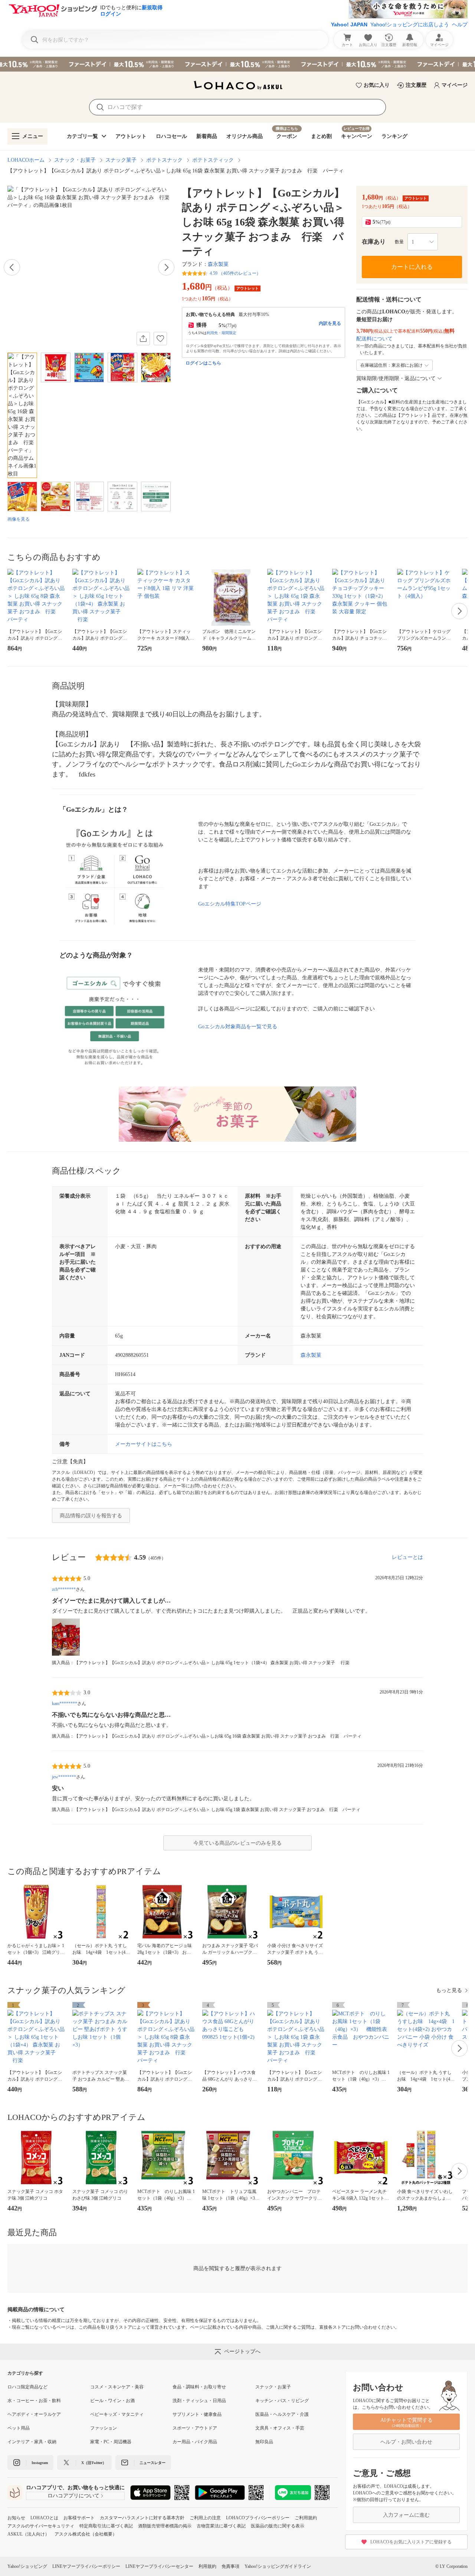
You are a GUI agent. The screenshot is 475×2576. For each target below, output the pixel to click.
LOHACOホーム (26, 160)
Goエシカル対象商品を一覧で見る (238, 1027)
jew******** (64, 1777)
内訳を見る (330, 323)
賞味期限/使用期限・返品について (396, 378)
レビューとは (407, 1557)
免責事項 (230, 2566)
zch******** (64, 1589)
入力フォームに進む (406, 2515)
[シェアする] (143, 339)
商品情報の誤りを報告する (91, 1516)
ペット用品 (19, 2428)
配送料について (374, 339)
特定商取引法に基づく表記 (106, 2526)
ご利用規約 (306, 2518)
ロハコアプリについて (73, 2496)
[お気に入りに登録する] (160, 339)
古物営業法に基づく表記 (221, 2526)
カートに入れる (412, 267)
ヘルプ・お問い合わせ (406, 2442)
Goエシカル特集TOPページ (230, 904)
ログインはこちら (203, 363)
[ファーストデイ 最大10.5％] (237, 64)
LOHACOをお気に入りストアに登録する (411, 2542)
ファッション (104, 2428)
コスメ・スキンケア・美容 (117, 2387)
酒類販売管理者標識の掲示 (165, 2526)
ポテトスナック (164, 160)
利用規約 (207, 2566)
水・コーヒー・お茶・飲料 (34, 2401)
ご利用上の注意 (205, 2518)
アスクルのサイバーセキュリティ (41, 2526)
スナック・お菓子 (75, 160)
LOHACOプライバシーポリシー (258, 2518)
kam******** (65, 1703)
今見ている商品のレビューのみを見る (237, 1843)
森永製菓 (218, 264)
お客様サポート (79, 2518)
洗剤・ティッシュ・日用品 (199, 2401)
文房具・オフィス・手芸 (280, 2428)
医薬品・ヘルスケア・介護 (282, 2414)
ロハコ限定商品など (27, 2387)
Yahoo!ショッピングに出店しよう (410, 24)
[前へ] (12, 267)
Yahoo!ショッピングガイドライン (278, 2566)
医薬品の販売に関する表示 (278, 2526)
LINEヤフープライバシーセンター (159, 2566)
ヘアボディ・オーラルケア (34, 2414)
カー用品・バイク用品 (195, 2442)
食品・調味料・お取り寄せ (199, 2387)
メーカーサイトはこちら (144, 1444)
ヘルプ (460, 24)
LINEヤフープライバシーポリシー (86, 2566)
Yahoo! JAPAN (349, 24)
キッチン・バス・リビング (282, 2401)
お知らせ (16, 2518)
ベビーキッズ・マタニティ (117, 2414)
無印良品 (264, 2442)
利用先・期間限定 (222, 333)
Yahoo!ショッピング (27, 2566)
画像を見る (19, 519)
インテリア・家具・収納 (32, 2442)
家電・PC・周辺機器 (111, 2442)
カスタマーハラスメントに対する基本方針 (142, 2518)
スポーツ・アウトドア (195, 2428)
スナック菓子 (121, 160)
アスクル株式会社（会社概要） (86, 2534)
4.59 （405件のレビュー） (235, 273)
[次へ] (166, 267)
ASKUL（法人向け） (28, 2534)
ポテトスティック (213, 160)
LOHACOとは (44, 2518)
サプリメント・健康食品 (197, 2414)
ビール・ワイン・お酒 (112, 2401)
